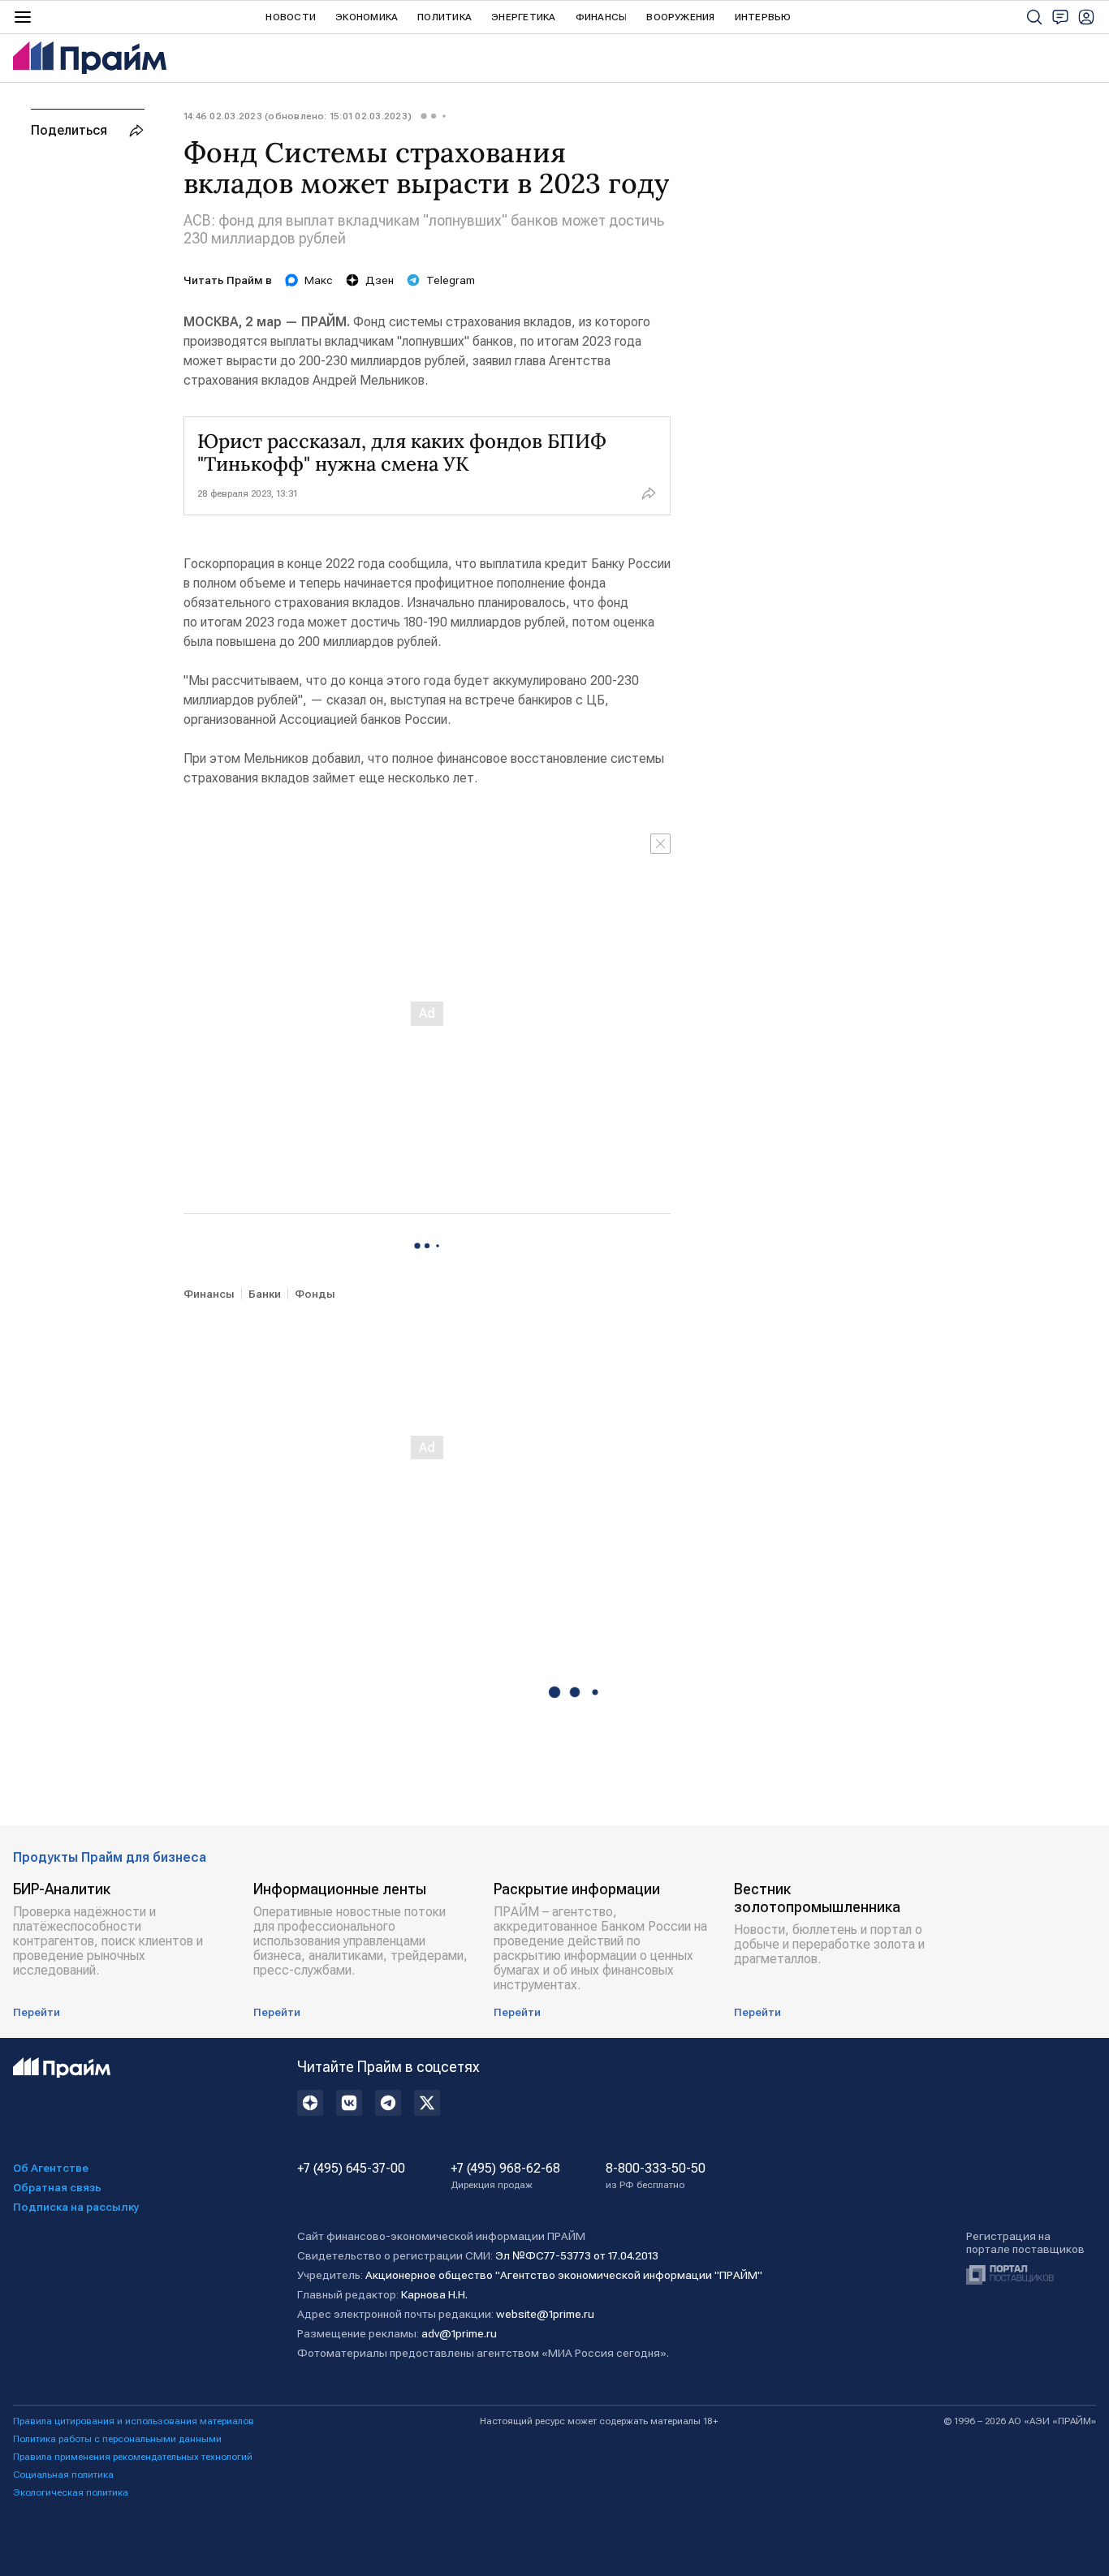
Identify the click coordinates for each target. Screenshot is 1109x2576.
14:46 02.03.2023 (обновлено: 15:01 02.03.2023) (298, 116)
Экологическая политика (71, 2492)
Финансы (602, 17)
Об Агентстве (51, 2168)
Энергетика (523, 17)
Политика (444, 17)
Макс (319, 280)
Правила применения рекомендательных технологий (133, 2457)
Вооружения (680, 17)
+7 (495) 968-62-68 (505, 2176)
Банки (265, 1294)
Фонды (315, 1294)
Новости (291, 17)
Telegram (451, 280)
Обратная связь (57, 2187)
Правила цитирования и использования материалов (134, 2421)
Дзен (380, 280)
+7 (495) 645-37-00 (351, 2169)
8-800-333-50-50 (656, 2176)
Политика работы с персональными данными (117, 2439)
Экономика (367, 17)
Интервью (763, 17)
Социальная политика (63, 2475)
